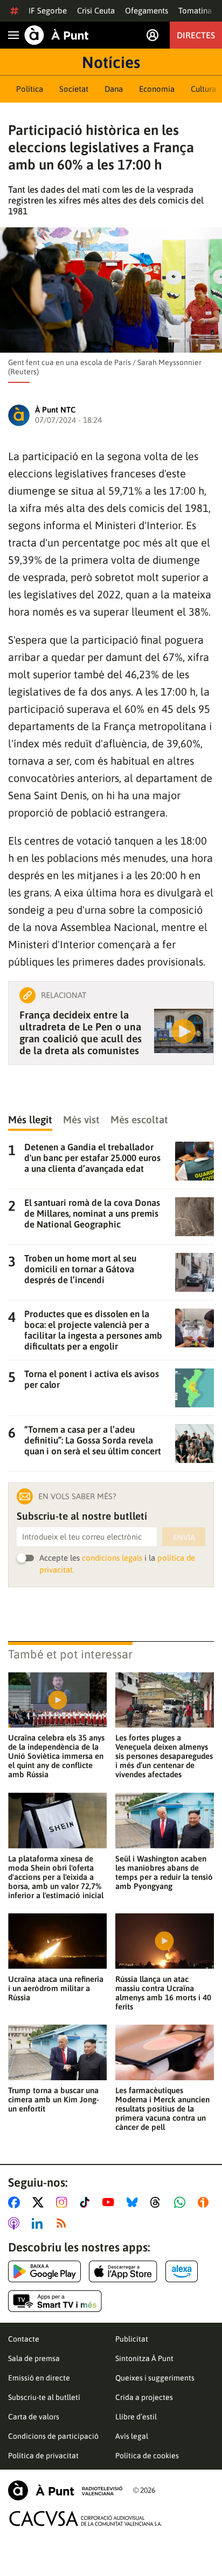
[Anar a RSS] (64, 2223)
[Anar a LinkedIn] (39, 2223)
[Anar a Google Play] (44, 2271)
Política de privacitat (43, 2456)
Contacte (24, 2339)
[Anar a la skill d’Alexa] (182, 2271)
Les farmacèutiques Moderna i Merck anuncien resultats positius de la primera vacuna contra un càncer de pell (162, 2109)
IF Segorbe (48, 11)
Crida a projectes (144, 2397)
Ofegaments (147, 11)
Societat (74, 89)
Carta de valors (34, 2417)
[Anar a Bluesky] (134, 2202)
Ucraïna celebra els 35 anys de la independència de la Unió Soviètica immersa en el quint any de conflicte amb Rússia (56, 1756)
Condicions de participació (53, 2436)
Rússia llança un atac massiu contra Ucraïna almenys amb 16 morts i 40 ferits (163, 1993)
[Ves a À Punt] (57, 35)
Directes (196, 35)
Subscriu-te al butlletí (44, 2397)
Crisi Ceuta (96, 11)
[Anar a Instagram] (64, 2202)
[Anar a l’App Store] (123, 2271)
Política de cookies (147, 2456)
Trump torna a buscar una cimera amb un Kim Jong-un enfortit (54, 2099)
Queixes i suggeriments (155, 2378)
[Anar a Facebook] (16, 2202)
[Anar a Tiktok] (87, 2202)
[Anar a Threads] (158, 2202)
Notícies (111, 62)
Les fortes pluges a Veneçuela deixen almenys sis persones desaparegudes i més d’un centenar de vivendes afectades (164, 1756)
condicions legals (112, 1558)
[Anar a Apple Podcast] (16, 2223)
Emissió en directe (39, 2378)
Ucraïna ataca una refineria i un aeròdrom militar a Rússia (56, 1988)
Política (30, 89)
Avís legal (132, 2436)
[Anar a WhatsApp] (182, 2202)
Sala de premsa (34, 2358)
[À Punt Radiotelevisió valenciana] (65, 2490)
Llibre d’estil (136, 2417)
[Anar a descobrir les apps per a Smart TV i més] (55, 2301)
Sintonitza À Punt (144, 2358)
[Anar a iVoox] (205, 2202)
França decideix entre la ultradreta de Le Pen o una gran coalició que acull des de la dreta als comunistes (81, 1033)
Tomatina (195, 11)
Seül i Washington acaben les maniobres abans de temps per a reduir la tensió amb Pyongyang (164, 1872)
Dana (114, 89)
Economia (157, 89)
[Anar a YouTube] (110, 2202)
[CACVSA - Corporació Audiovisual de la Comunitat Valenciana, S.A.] (86, 2518)
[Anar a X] (40, 2202)
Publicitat (132, 2339)
